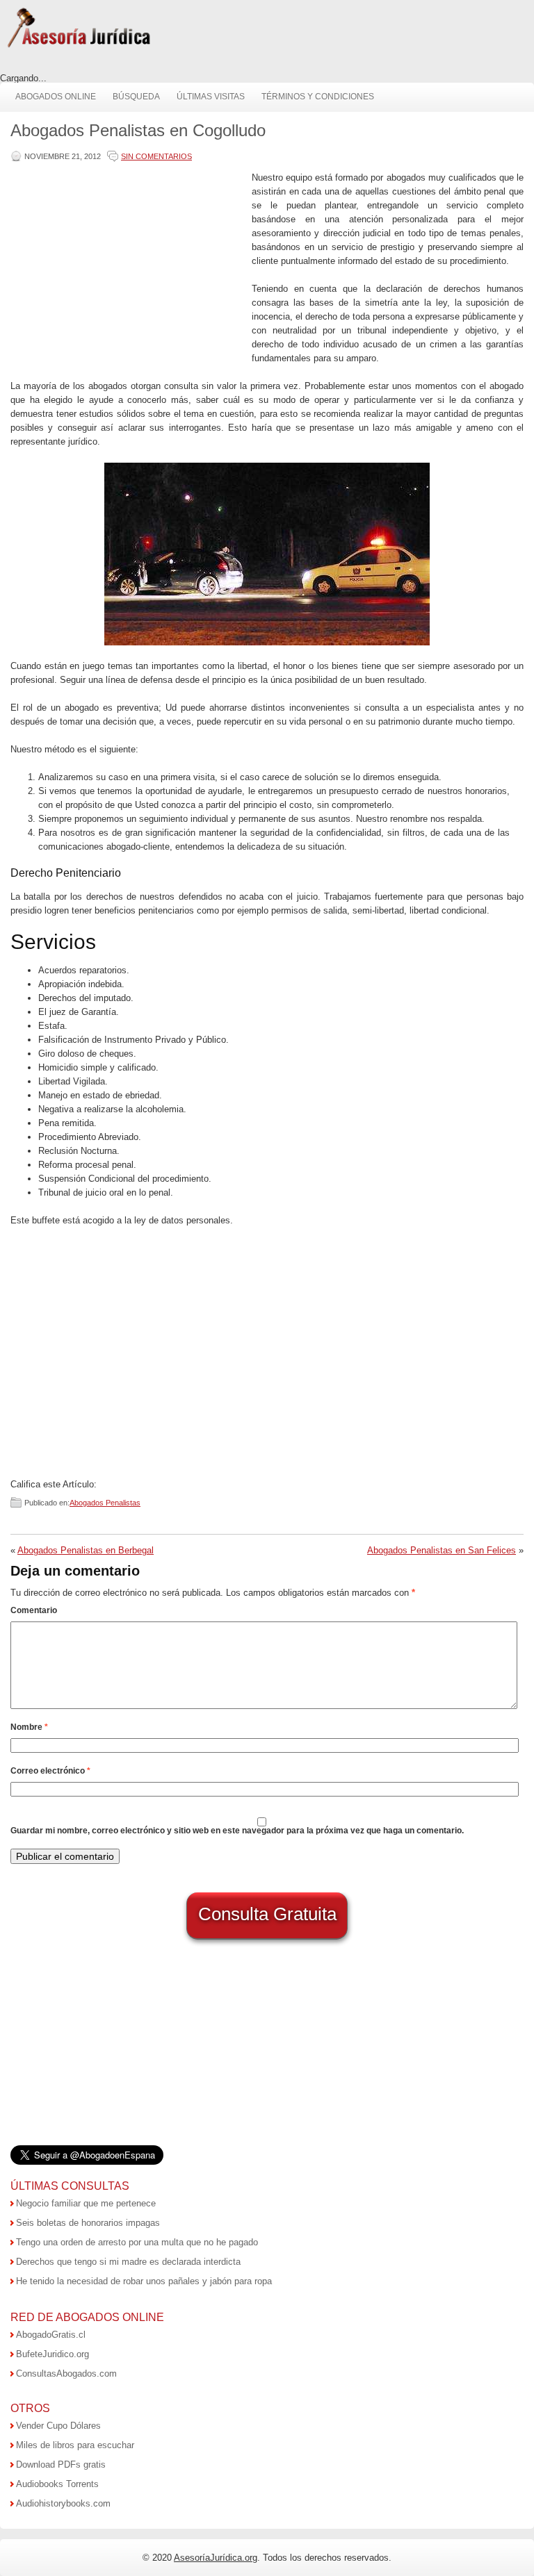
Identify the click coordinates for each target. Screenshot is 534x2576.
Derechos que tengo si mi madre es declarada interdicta (128, 2262)
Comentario (34, 1610)
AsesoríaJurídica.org (216, 2558)
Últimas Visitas (211, 97)
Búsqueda (136, 97)
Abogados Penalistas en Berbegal (86, 1550)
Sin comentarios (156, 156)
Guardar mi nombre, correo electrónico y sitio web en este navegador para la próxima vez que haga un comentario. (237, 1831)
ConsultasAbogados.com (66, 2373)
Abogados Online (56, 97)
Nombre (29, 1727)
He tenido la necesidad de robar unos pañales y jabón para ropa (144, 2281)
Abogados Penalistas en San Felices (442, 1550)
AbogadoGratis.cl (51, 2335)
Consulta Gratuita (267, 1914)
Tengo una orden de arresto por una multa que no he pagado (137, 2242)
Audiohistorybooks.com (63, 2503)
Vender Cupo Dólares (58, 2426)
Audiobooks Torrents (57, 2484)
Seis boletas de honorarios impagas (88, 2223)
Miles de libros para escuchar (75, 2445)
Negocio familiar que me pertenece (86, 2203)
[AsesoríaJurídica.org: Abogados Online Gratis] (78, 46)
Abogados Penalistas (105, 1503)
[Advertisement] (128, 268)
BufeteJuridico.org (52, 2354)
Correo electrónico (50, 1771)
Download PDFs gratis (61, 2464)
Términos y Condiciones (318, 97)
